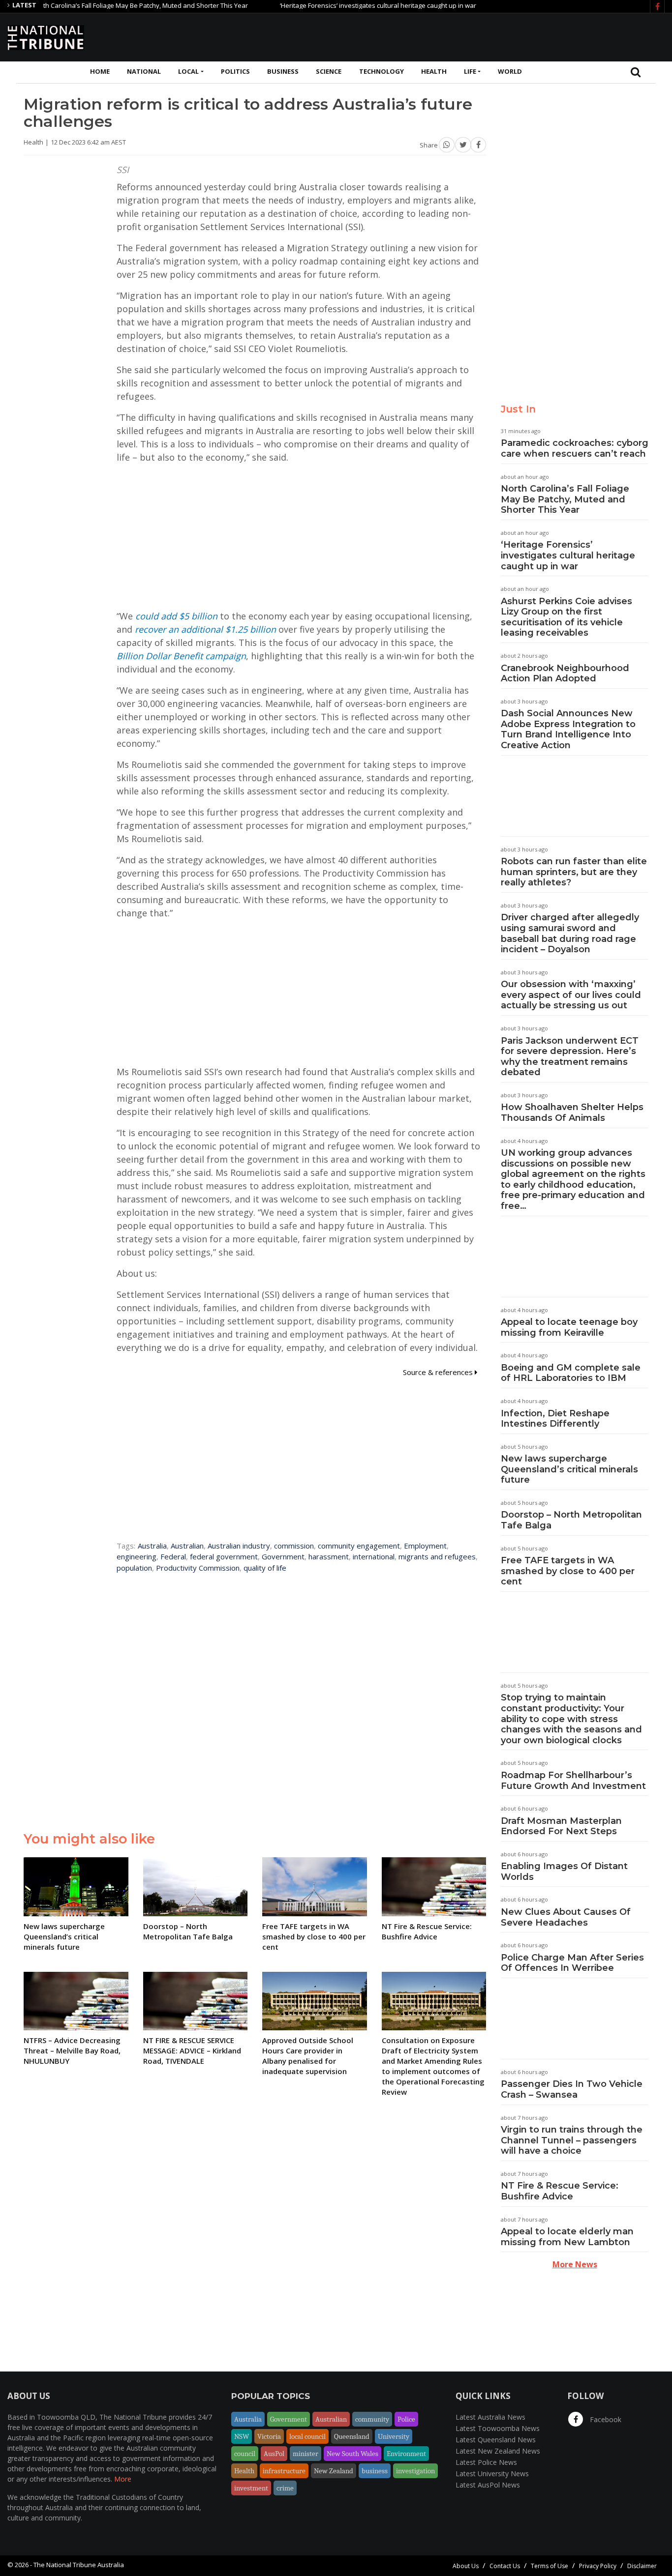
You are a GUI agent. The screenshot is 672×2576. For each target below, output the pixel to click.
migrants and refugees (437, 1556)
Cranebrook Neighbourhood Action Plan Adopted (565, 673)
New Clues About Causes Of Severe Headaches (566, 1917)
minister (305, 2454)
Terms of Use (550, 2566)
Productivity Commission (198, 1568)
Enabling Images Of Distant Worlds (564, 1872)
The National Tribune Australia (79, 2565)
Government (283, 1556)
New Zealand (334, 2471)
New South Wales (352, 2454)
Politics (235, 71)
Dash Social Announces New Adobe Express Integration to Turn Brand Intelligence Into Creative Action (568, 729)
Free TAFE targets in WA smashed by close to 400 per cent (568, 1571)
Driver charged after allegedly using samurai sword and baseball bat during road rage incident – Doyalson (570, 933)
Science (329, 71)
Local (188, 71)
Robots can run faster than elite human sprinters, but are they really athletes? (574, 872)
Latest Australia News (490, 2417)
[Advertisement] (486, 36)
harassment (329, 1556)
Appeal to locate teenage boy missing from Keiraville (569, 1327)
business (375, 2471)
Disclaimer (642, 2566)
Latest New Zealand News (498, 2451)
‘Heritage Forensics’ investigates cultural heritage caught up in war (337, 5)
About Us (466, 2566)
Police (406, 2419)
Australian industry (239, 1546)
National (144, 71)
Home (100, 71)
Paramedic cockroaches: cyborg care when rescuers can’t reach (575, 448)
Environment (406, 2454)
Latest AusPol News (488, 2485)
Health (434, 71)
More (123, 2479)
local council (307, 2436)
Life (470, 71)
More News (575, 2264)
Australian (187, 1546)
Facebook (605, 2419)
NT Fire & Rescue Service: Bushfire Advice (560, 2191)
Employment (425, 1546)
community (372, 2419)
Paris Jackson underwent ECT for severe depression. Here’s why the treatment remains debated (570, 1057)
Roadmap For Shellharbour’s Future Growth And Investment (573, 1781)
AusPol (274, 2454)
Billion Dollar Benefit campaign (181, 656)
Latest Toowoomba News (498, 2428)
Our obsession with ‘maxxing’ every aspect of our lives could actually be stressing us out (571, 995)
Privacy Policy (598, 2566)
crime (285, 2488)
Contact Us (505, 2566)
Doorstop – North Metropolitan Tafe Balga (571, 1520)
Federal (173, 1556)
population (134, 1568)
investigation (415, 2471)
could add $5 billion (176, 616)
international (374, 1556)
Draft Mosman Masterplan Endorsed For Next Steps (561, 1826)
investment (251, 2488)
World (510, 71)
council (245, 2454)
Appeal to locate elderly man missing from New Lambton (567, 2237)
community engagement (359, 1546)
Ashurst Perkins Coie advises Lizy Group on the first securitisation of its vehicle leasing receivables (566, 617)
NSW (242, 2436)
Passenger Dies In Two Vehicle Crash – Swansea (572, 2089)
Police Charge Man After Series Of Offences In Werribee (572, 1963)
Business (283, 71)
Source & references (439, 1372)
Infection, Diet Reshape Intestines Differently (555, 1419)
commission (294, 1546)
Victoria (269, 2436)
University (394, 2436)
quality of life (265, 1568)
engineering (137, 1556)
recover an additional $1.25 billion (205, 629)
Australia (152, 1546)
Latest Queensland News (496, 2440)
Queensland (352, 2436)
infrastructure (284, 2471)
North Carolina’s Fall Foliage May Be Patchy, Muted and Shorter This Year (565, 499)
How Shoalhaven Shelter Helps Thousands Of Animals (572, 1112)
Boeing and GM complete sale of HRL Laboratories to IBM (571, 1373)
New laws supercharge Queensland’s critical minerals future (569, 1469)
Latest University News (492, 2474)
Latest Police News (486, 2462)
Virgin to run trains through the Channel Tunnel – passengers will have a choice (572, 2140)
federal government (224, 1556)
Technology (382, 71)
